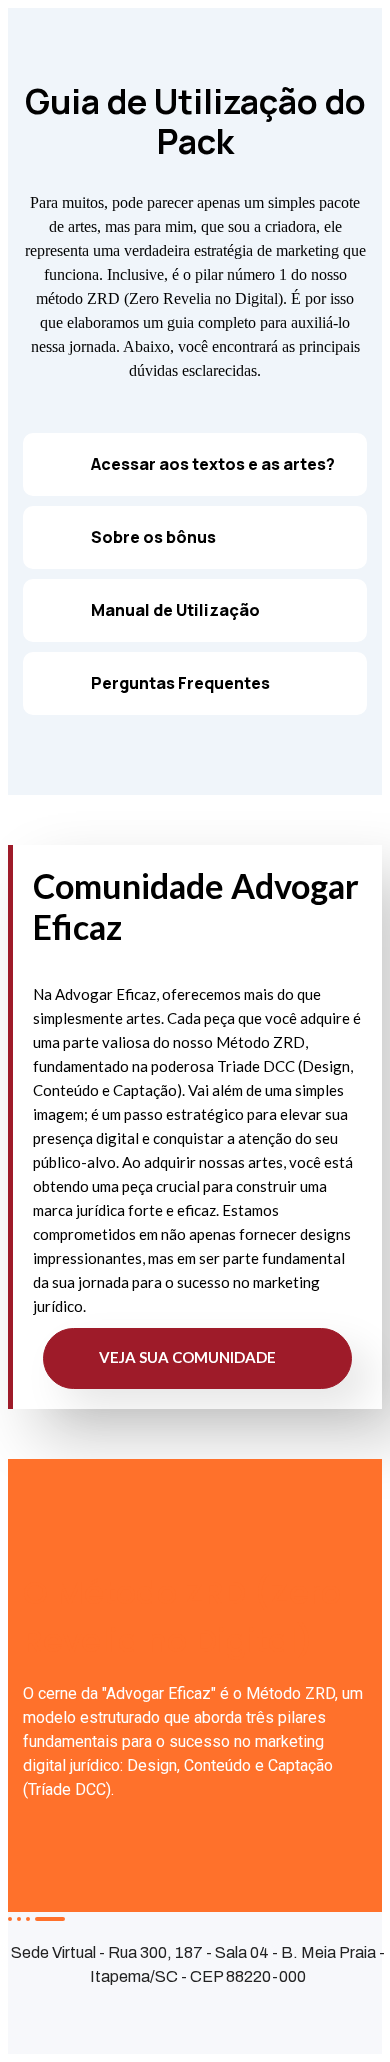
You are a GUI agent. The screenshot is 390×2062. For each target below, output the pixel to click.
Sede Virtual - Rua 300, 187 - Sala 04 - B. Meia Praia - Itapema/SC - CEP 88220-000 (198, 1964)
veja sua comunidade (189, 1357)
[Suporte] (271, 2014)
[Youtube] (191, 2014)
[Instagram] (111, 2014)
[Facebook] (31, 2014)
